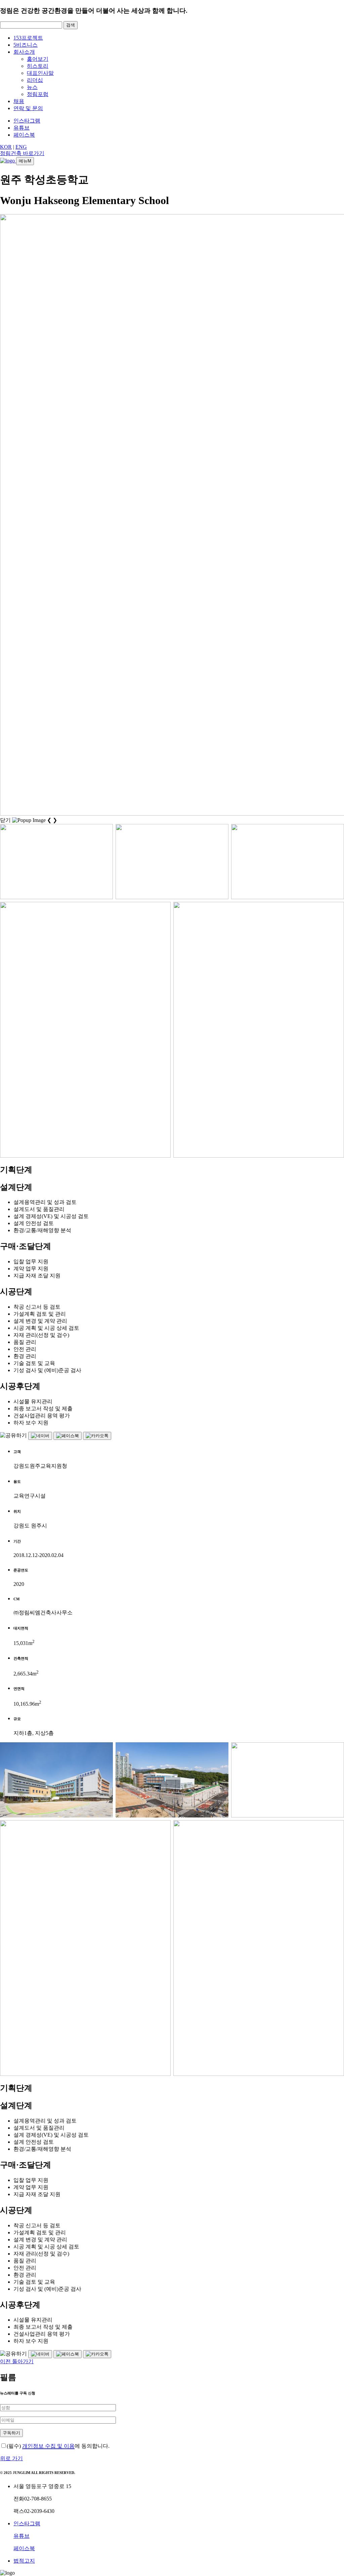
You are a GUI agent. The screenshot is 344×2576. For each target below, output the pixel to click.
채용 (19, 101)
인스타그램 (27, 121)
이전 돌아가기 (17, 2361)
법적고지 (24, 2561)
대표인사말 (40, 73)
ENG (21, 147)
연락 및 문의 (28, 108)
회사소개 (24, 52)
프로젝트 (28, 38)
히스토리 (38, 66)
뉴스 (32, 87)
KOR (6, 147)
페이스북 (24, 135)
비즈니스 (26, 45)
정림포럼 (38, 94)
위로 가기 (11, 2458)
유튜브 (21, 128)
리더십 (35, 80)
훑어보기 (38, 59)
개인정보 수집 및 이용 (48, 2446)
